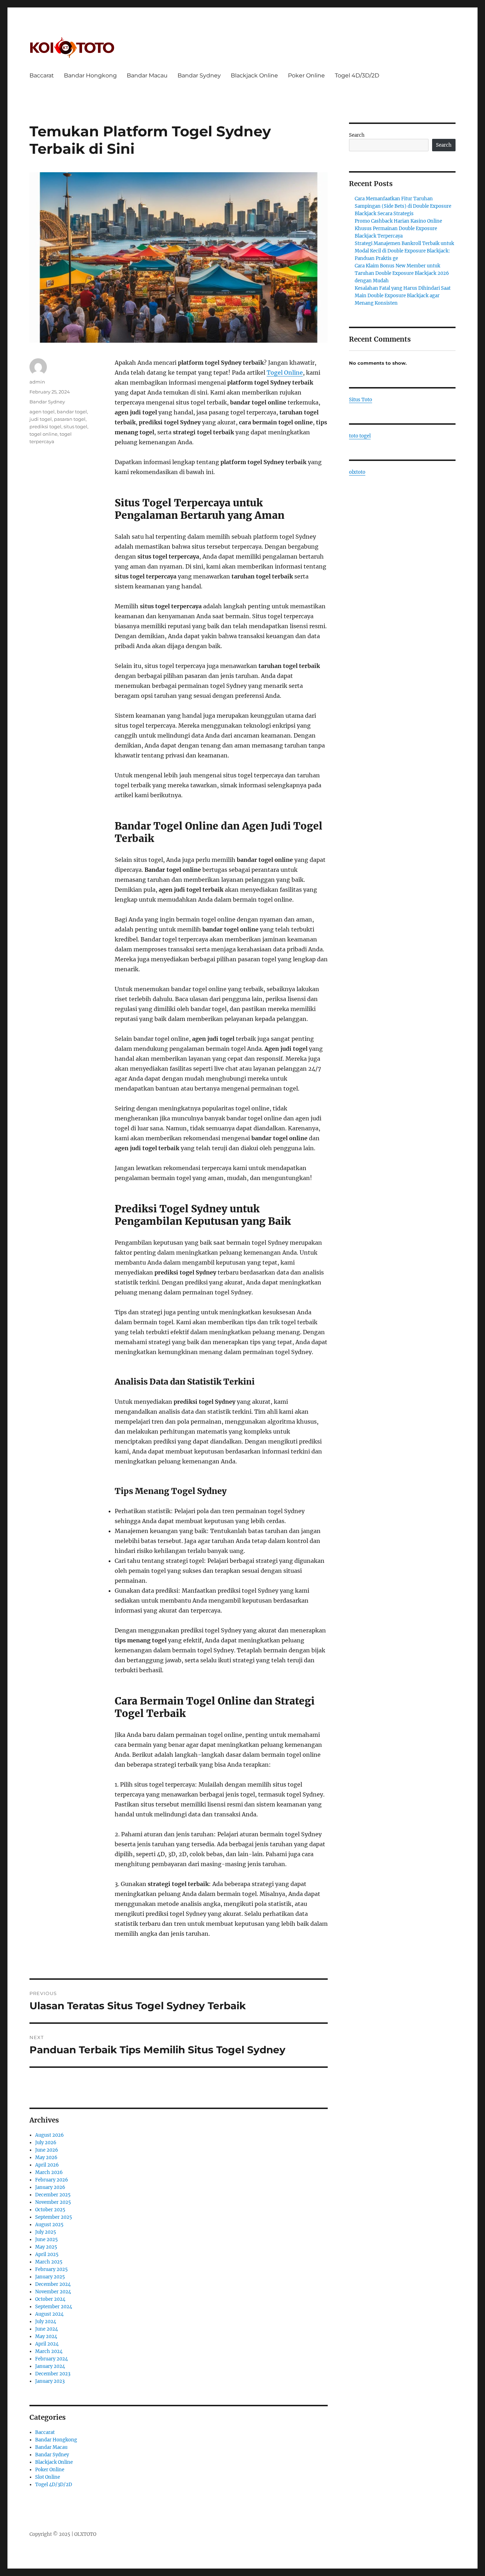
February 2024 (51, 2359)
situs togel (75, 426)
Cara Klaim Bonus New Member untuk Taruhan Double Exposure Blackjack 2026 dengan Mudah (402, 273)
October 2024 (50, 2299)
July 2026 (46, 2143)
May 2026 (46, 2157)
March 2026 (49, 2172)
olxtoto (357, 472)
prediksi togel (45, 426)
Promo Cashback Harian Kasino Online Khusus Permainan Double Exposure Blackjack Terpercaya (398, 229)
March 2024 (49, 2351)
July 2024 (46, 2322)
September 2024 (54, 2307)
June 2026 (47, 2150)
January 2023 (50, 2381)
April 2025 (47, 2254)
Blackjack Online (254, 75)
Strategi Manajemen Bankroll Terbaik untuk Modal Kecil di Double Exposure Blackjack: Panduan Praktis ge (404, 251)
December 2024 (53, 2284)
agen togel (42, 412)
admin (37, 382)
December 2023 (53, 2374)
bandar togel (72, 412)
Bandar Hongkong (90, 75)
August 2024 (49, 2314)
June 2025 (47, 2240)
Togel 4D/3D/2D (357, 75)
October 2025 (50, 2210)
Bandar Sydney (199, 75)
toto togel (360, 436)
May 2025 (46, 2247)
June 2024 (47, 2329)
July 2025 (46, 2232)
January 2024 (50, 2366)
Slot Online (48, 2477)
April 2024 (47, 2344)
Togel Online (285, 373)
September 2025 (54, 2217)
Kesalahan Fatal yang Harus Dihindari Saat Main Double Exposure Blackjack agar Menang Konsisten (403, 296)
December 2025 (53, 2195)
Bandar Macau (147, 75)
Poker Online (306, 75)
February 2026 (52, 2180)
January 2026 (50, 2187)
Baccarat (42, 75)
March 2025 (49, 2262)
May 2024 (46, 2336)
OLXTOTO (85, 2534)
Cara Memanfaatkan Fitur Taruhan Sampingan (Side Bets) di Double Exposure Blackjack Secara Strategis (403, 206)
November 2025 (53, 2202)
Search (357, 135)
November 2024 (53, 2292)
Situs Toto (361, 400)
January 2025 (50, 2277)
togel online (43, 434)
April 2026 (47, 2165)
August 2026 (50, 2135)
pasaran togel (70, 419)
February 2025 (51, 2269)
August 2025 (49, 2225)
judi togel (41, 419)
